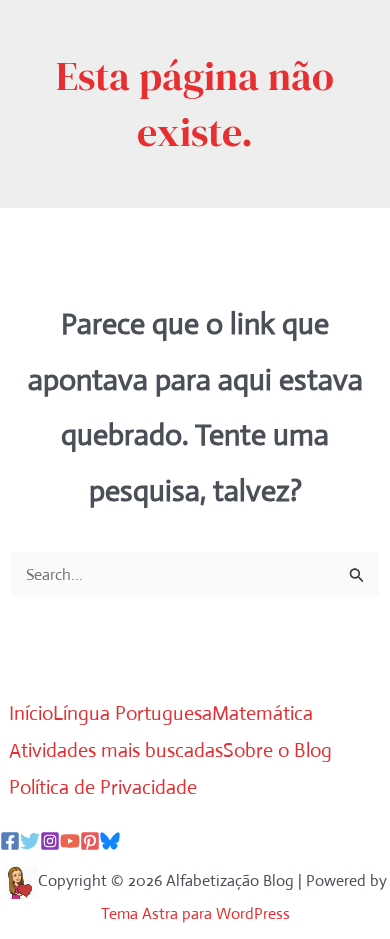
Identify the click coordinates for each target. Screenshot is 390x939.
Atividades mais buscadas (116, 750)
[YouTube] (70, 841)
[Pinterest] (90, 841)
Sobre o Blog (277, 750)
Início (31, 713)
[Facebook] (10, 841)
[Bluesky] (110, 841)
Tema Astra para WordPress (195, 913)
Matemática (262, 713)
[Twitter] (30, 841)
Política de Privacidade (103, 787)
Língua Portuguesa (132, 713)
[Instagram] (50, 841)
